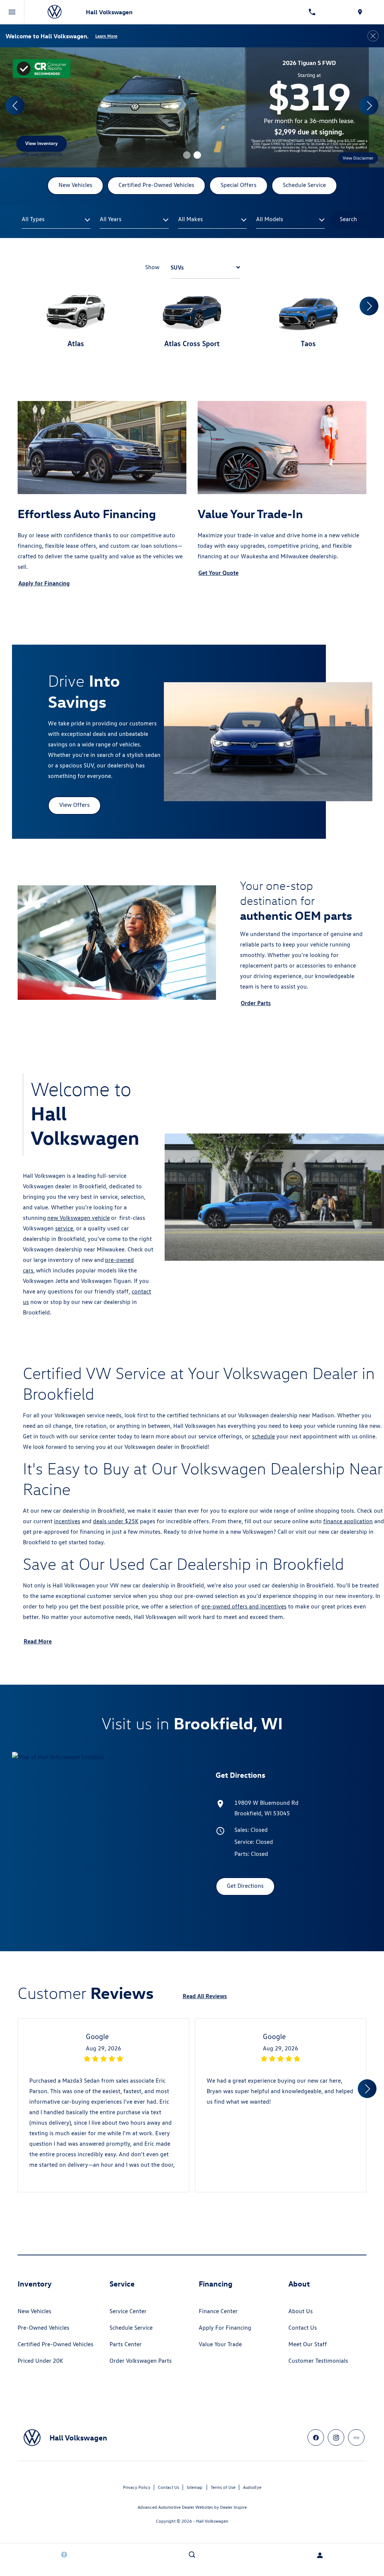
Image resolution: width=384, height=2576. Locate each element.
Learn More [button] (106, 36)
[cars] (356, 2437)
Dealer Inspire (233, 2507)
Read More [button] (38, 1641)
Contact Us (303, 2328)
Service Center (128, 2311)
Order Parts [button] (256, 1003)
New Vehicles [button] (75, 185)
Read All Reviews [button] (205, 1996)
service (64, 1228)
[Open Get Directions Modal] (360, 12)
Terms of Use (223, 2487)
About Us (301, 2311)
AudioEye (252, 2487)
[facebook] (316, 2437)
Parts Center (126, 2344)
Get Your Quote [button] (218, 573)
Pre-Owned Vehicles (43, 2328)
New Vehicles (34, 2311)
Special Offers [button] (238, 185)
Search (348, 219)
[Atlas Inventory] (192, 107)
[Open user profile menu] (320, 2555)
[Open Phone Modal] (312, 12)
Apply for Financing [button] (44, 583)
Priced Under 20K (40, 2361)
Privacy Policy (137, 2487)
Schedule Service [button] (304, 185)
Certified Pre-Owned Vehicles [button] (156, 185)
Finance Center (218, 2311)
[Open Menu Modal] (12, 12)
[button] (187, 155)
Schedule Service (131, 2328)
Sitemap (195, 2487)
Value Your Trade (220, 2344)
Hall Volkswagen (212, 2521)
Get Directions (245, 1886)
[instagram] (336, 2437)
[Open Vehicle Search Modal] (192, 2555)
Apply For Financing (225, 2328)
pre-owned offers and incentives (244, 1606)
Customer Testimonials (318, 2361)
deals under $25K (116, 1521)
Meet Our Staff (308, 2344)
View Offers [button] (74, 805)
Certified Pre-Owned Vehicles (55, 2344)
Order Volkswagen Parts (141, 2361)
